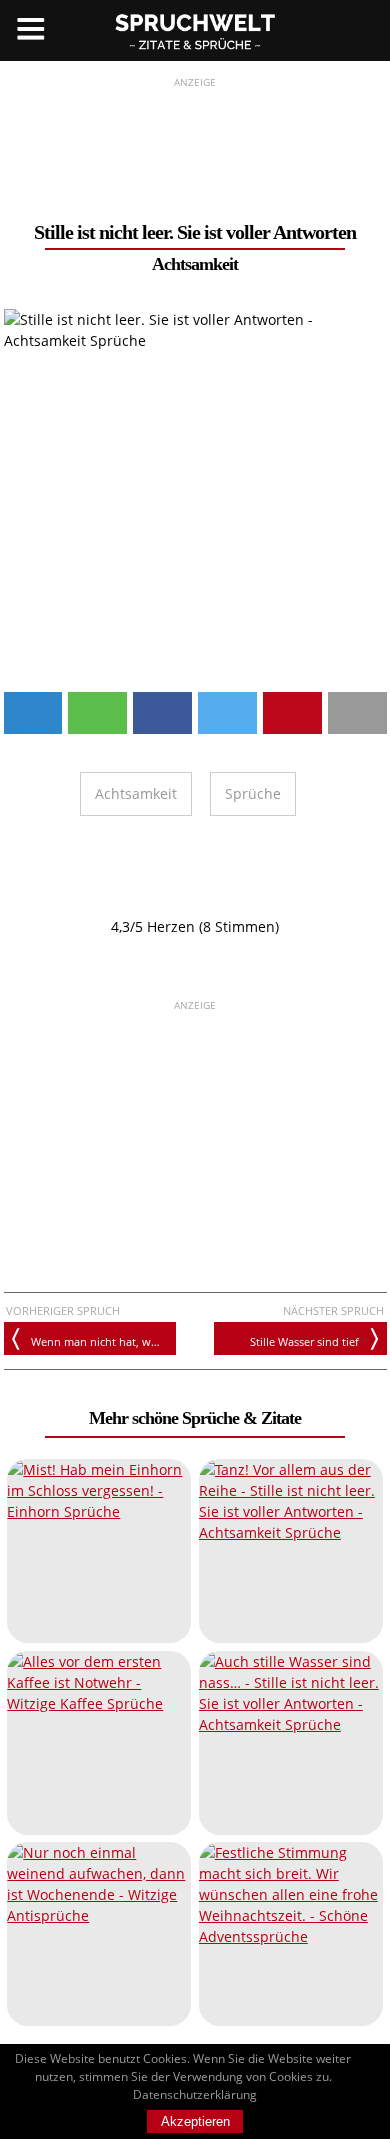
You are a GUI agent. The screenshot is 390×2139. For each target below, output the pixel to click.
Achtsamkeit (195, 264)
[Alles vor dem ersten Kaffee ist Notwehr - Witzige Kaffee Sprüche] (99, 1743)
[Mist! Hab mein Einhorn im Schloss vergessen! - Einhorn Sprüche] (99, 1551)
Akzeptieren (195, 2121)
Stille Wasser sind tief (304, 1341)
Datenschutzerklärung (195, 2094)
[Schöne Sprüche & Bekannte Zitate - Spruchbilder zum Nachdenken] (195, 30)
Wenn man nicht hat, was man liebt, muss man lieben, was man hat (103, 1341)
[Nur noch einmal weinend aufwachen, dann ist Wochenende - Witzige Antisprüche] (99, 1934)
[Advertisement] (195, 141)
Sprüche (253, 793)
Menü (30, 30)
